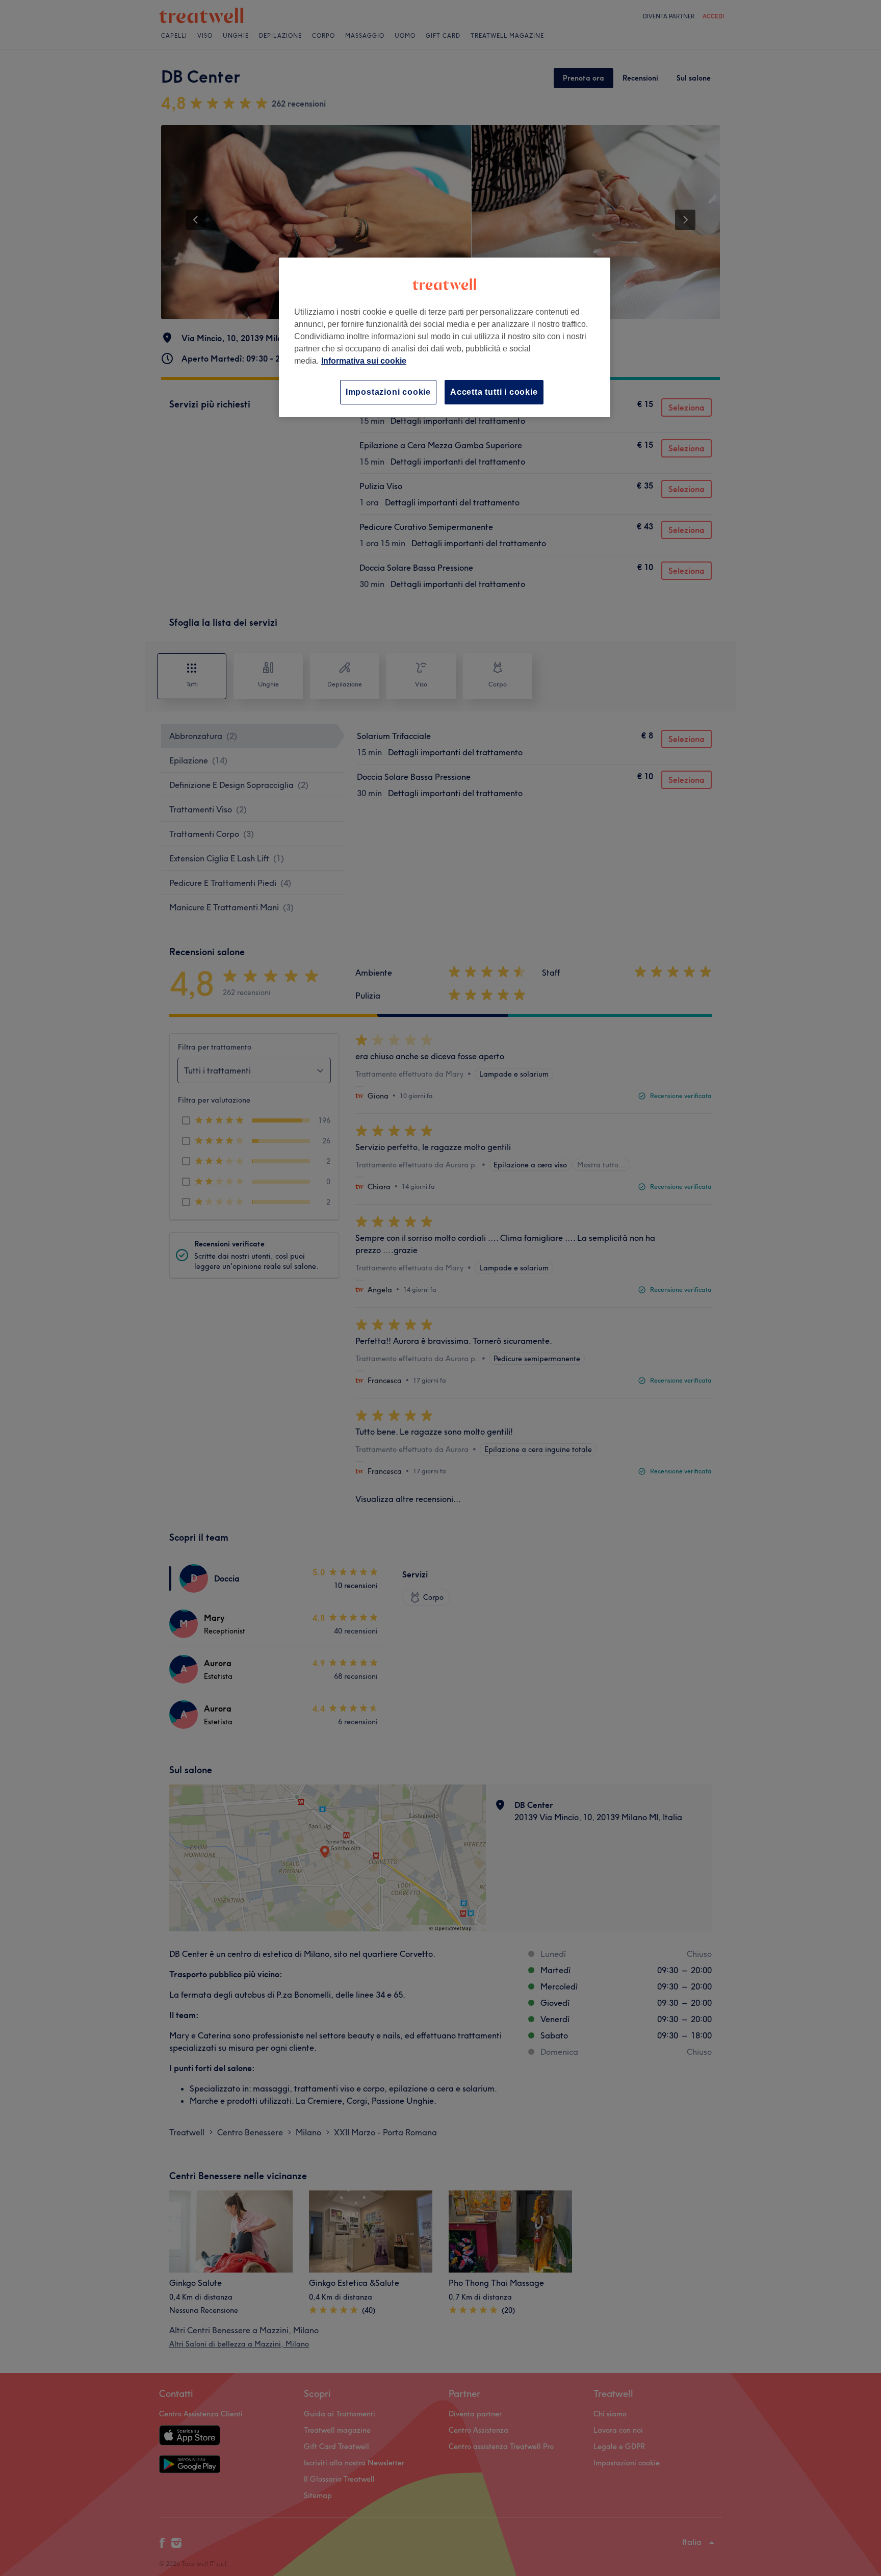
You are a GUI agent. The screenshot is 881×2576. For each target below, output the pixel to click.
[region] (445, 337)
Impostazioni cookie (388, 392)
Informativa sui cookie (364, 361)
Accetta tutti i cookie (494, 392)
